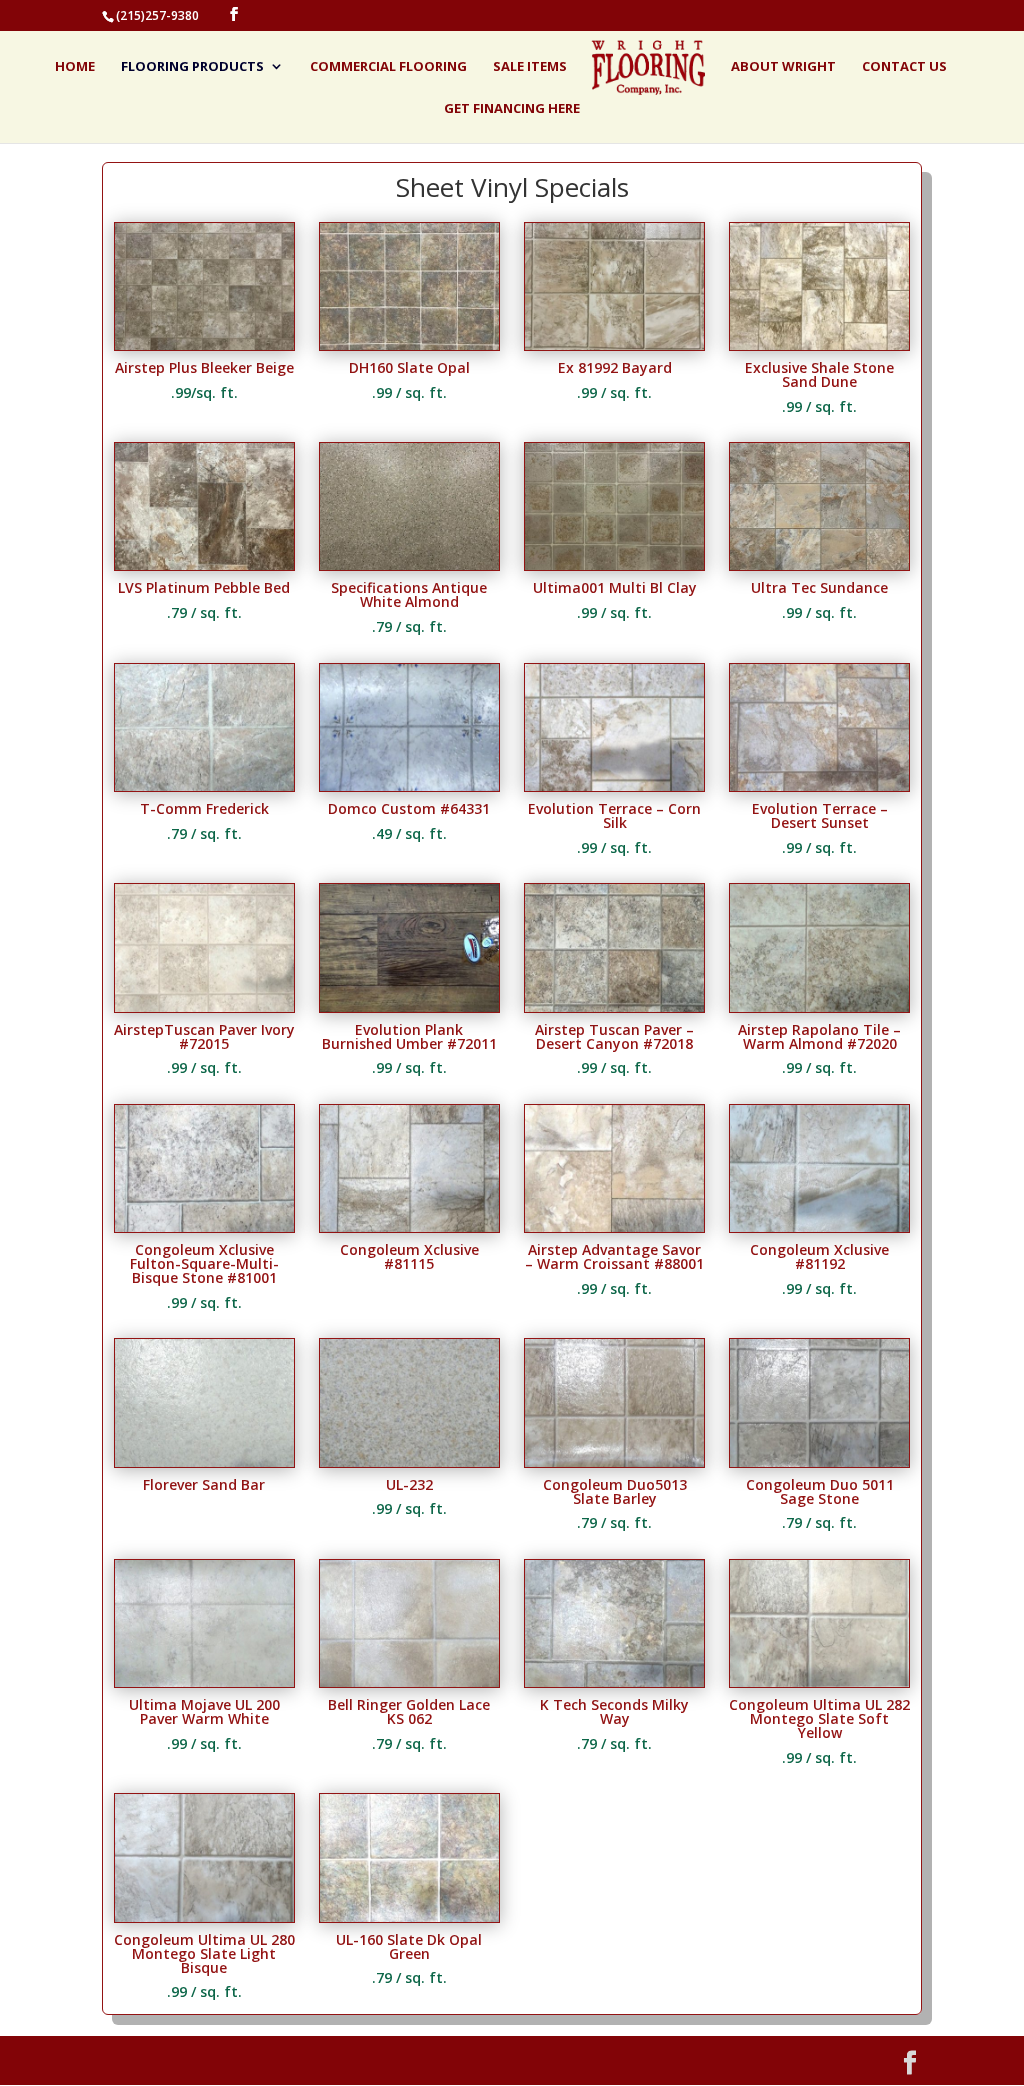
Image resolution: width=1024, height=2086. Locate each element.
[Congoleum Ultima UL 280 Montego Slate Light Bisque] (204, 1916)
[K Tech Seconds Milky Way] (614, 1681)
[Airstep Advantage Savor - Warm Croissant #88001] (614, 1226)
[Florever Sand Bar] (204, 1461)
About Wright (783, 67)
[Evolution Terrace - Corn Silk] (614, 785)
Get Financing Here (512, 109)
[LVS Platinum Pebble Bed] (204, 564)
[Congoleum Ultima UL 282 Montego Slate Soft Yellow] (819, 1681)
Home (75, 67)
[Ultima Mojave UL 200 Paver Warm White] (204, 1681)
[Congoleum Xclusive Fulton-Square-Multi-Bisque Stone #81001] (204, 1226)
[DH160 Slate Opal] (409, 344)
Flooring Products (192, 67)
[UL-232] (409, 1461)
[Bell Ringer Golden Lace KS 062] (409, 1681)
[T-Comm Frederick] (204, 785)
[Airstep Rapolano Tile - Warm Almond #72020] (819, 1006)
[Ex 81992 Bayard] (614, 344)
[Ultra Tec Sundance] (819, 564)
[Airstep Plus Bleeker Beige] (204, 344)
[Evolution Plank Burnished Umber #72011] (409, 1006)
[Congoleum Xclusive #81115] (409, 1226)
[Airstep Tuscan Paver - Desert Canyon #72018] (614, 1006)
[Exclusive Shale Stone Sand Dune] (819, 344)
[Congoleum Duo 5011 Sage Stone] (819, 1461)
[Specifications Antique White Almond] (409, 564)
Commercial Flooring (388, 67)
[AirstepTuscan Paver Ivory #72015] (204, 1006)
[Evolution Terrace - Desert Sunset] (819, 785)
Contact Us (904, 67)
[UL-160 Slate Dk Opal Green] (409, 1916)
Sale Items (530, 67)
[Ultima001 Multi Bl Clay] (614, 564)
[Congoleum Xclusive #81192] (819, 1226)
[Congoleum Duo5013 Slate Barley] (614, 1461)
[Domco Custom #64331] (409, 785)
